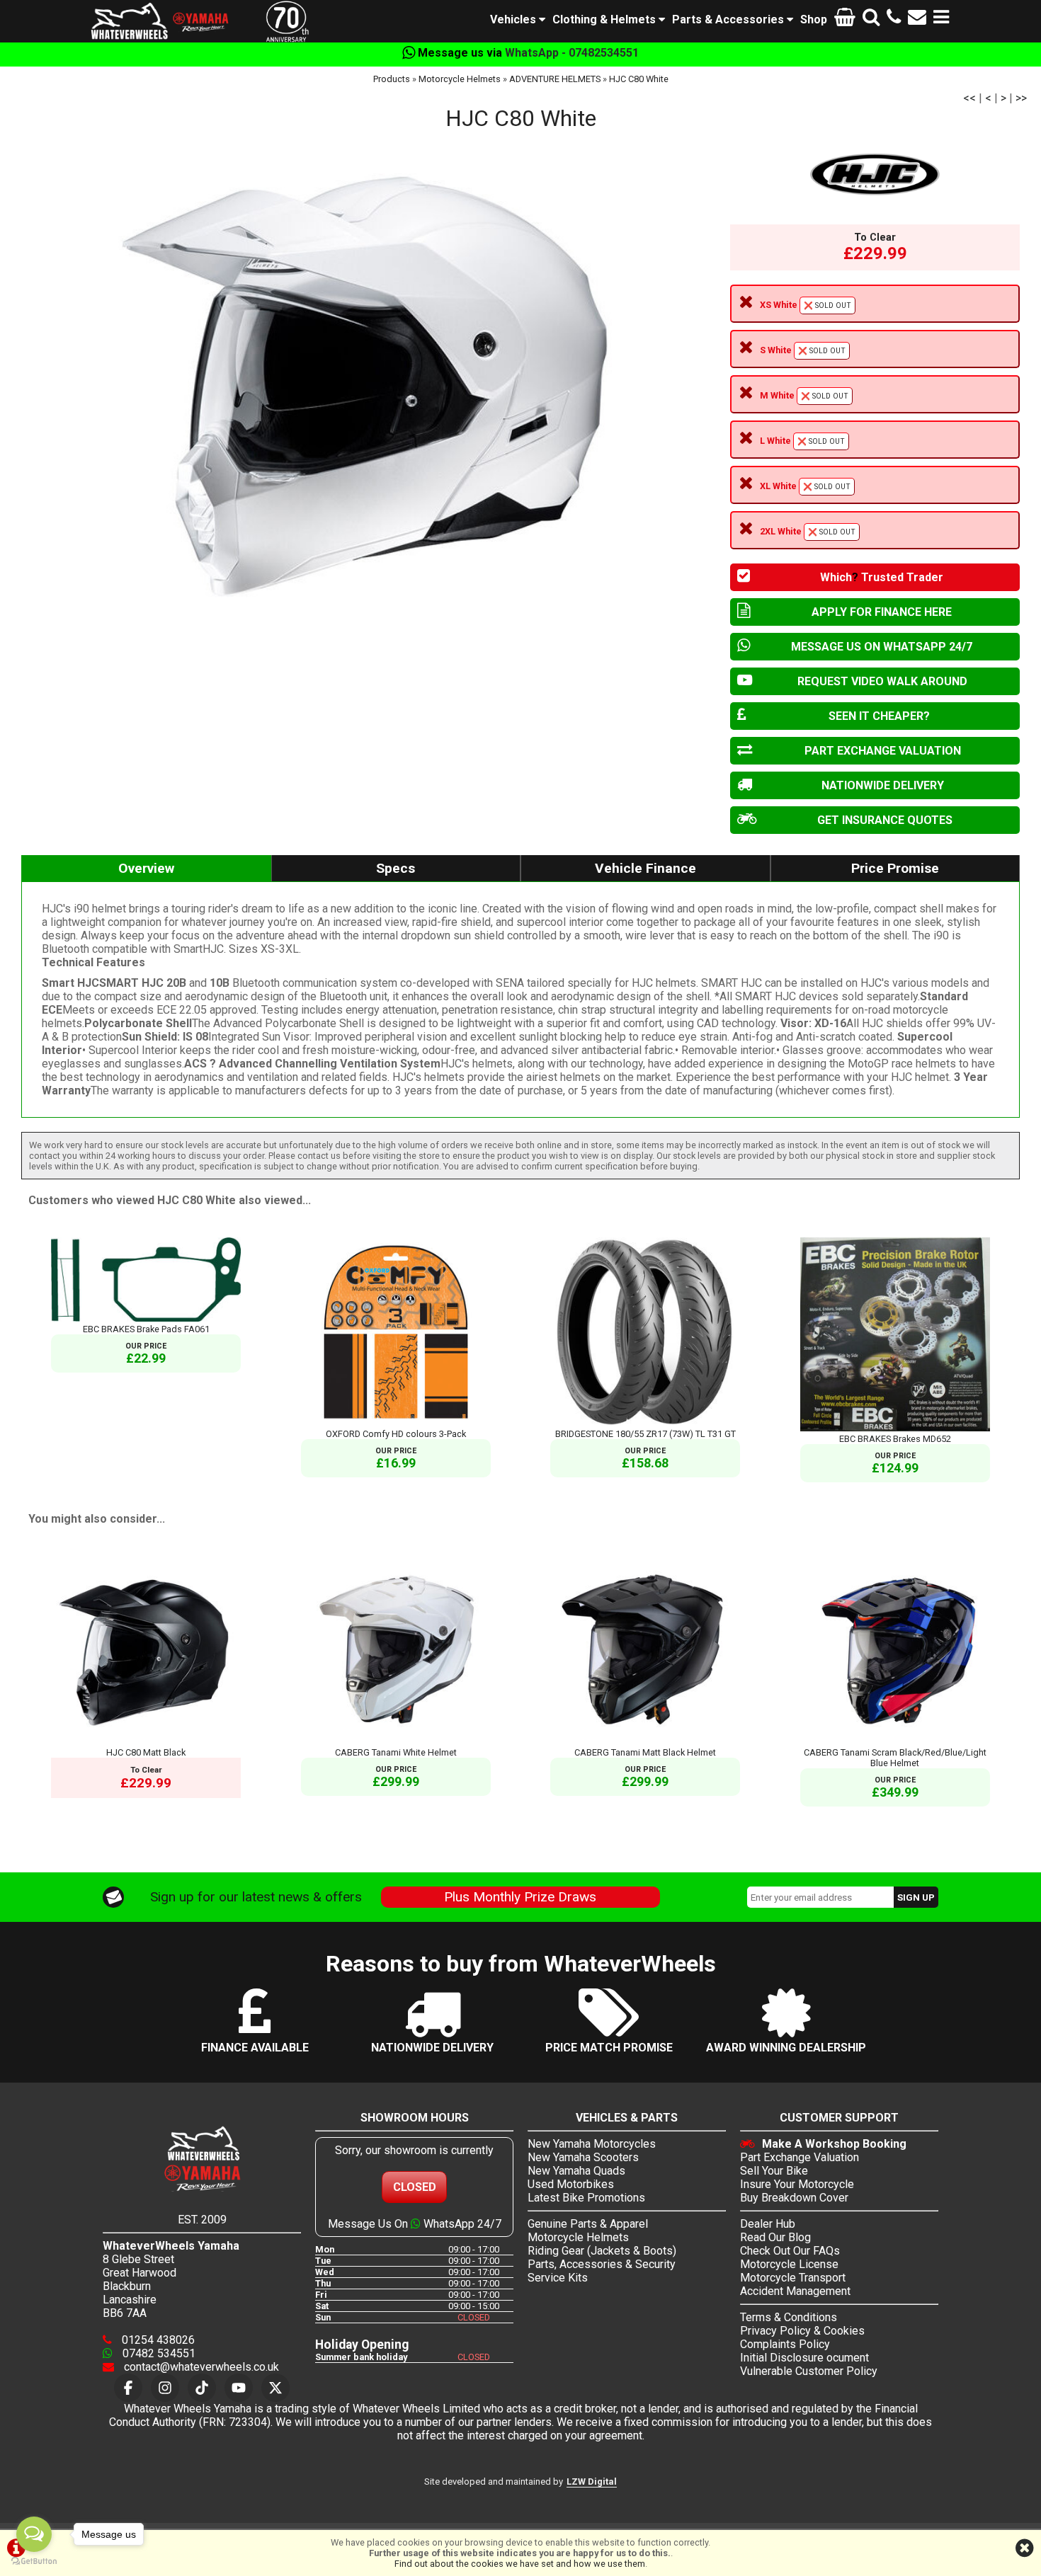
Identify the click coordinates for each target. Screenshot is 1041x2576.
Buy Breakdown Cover (794, 2198)
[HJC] (875, 174)
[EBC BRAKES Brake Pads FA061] (146, 1318)
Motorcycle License (789, 2264)
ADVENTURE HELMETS (555, 79)
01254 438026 (157, 2340)
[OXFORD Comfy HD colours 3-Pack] (396, 1423)
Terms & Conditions (789, 2317)
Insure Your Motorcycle (797, 2184)
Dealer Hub (768, 2224)
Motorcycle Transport (793, 2278)
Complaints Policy (785, 2344)
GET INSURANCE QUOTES (885, 820)
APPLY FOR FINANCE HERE (882, 612)
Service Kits (558, 2278)
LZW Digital (592, 2481)
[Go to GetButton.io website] (34, 2561)
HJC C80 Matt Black (146, 1752)
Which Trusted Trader (882, 577)
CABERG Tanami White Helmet (396, 1752)
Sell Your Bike (774, 2171)
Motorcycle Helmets (460, 79)
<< (969, 98)
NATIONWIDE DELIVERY (883, 785)
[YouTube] (239, 2388)
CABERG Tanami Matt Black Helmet (645, 1752)
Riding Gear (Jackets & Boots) (602, 2251)
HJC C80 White (639, 79)
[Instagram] (165, 2388)
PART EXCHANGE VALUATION (883, 751)
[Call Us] (894, 19)
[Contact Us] (917, 19)
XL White (805, 486)
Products (392, 79)
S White (803, 350)
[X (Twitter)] (275, 2388)
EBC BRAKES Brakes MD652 (895, 1439)
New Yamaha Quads (576, 2171)
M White (804, 395)
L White (802, 441)
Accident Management (795, 2291)
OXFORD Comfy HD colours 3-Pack (396, 1434)
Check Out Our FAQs (790, 2251)
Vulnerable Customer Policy (809, 2371)
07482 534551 (158, 2353)
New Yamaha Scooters (583, 2157)
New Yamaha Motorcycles (592, 2144)
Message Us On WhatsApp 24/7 (415, 2224)
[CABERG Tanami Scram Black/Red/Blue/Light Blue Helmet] (895, 1742)
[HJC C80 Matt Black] (146, 1742)
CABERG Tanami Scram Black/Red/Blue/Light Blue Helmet (895, 1758)
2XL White (808, 531)
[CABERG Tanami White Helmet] (396, 1742)
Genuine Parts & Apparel (588, 2224)
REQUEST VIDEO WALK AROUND (882, 681)
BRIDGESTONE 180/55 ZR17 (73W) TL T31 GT (645, 1434)
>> (1021, 98)
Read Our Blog (775, 2237)
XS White (806, 305)
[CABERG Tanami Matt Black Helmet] (645, 1742)
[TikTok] (202, 2388)
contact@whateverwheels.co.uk (200, 2367)
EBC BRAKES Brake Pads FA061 (146, 1329)
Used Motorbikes (571, 2184)
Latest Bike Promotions (586, 2198)
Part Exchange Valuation (800, 2157)
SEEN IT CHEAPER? (879, 716)
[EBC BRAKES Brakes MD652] (895, 1428)
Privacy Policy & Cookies (802, 2331)
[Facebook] (128, 2388)
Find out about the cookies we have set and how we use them (520, 2564)
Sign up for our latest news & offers (256, 1897)
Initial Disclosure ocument (804, 2358)
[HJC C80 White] (369, 392)
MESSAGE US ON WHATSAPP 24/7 (882, 647)
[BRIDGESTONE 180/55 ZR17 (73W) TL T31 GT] (645, 1423)
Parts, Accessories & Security (602, 2264)
